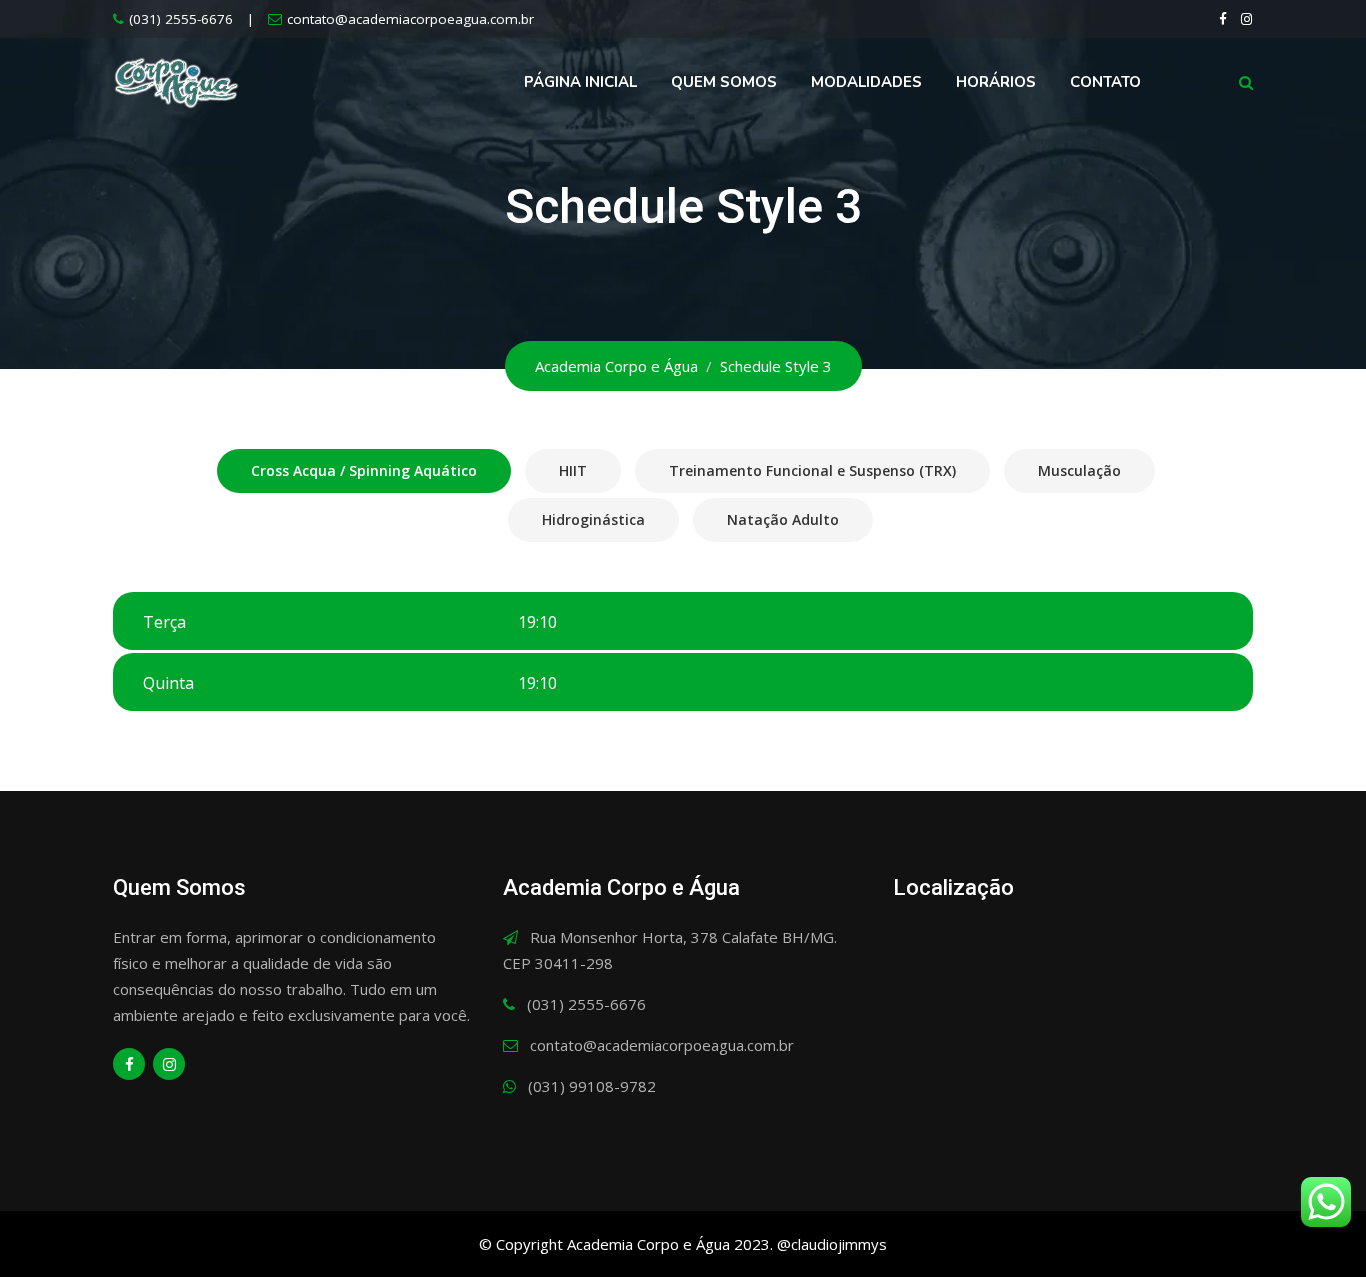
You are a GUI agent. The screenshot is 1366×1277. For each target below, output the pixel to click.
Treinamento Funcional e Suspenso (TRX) (812, 470)
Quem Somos (724, 82)
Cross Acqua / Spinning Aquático (364, 470)
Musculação (1079, 470)
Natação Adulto (783, 519)
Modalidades (866, 82)
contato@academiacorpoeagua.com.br (410, 19)
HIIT (573, 470)
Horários (996, 82)
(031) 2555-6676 (181, 19)
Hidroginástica (593, 519)
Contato (1105, 82)
